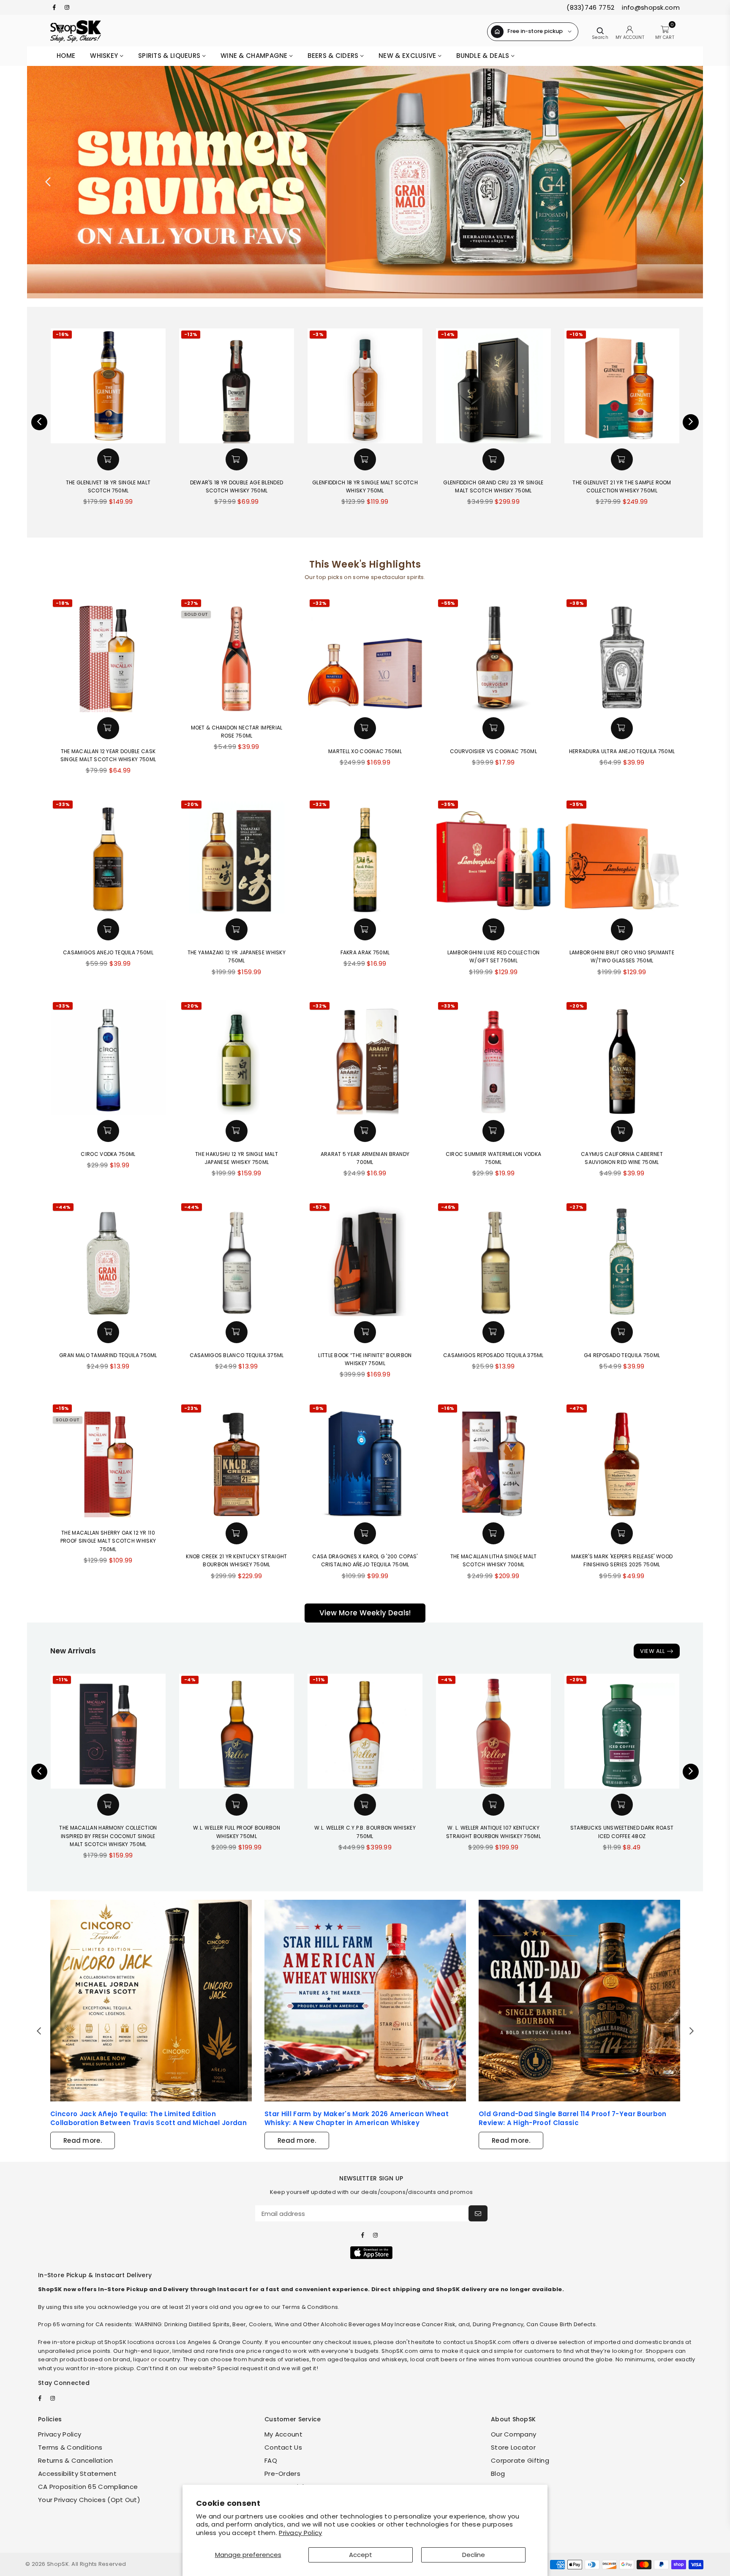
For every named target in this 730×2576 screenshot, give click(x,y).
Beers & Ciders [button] (334, 56)
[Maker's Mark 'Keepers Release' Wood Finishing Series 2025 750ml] (622, 1460)
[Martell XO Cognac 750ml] (365, 655)
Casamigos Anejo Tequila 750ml (108, 952)
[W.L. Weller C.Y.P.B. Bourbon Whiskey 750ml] (365, 1731)
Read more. (83, 2140)
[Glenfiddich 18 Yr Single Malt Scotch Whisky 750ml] (237, 386)
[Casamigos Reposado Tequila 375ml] (493, 1259)
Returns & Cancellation (76, 2460)
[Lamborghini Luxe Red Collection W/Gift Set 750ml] (493, 856)
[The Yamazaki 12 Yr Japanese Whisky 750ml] (237, 856)
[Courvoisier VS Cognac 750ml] (493, 655)
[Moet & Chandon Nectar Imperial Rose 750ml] (237, 655)
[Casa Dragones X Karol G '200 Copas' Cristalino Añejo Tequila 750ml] (365, 1460)
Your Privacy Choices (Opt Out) (89, 2500)
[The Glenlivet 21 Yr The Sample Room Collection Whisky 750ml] (493, 386)
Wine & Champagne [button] (255, 56)
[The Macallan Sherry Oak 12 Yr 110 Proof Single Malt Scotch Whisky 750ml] (108, 1460)
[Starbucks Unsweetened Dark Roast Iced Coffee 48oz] (622, 1731)
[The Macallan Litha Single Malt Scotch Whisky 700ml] (493, 1460)
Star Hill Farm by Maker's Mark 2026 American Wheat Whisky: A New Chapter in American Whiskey (357, 2118)
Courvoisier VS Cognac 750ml (493, 751)
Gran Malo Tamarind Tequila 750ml (108, 1355)
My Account (283, 2434)
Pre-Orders (282, 2474)
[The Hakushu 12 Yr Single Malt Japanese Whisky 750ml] (237, 1057)
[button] (108, 459)
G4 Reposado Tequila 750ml (622, 1355)
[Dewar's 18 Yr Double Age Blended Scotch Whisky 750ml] (108, 386)
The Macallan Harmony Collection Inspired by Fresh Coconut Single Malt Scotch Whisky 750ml (108, 1836)
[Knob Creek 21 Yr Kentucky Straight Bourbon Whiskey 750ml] (237, 1460)
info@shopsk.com (650, 7)
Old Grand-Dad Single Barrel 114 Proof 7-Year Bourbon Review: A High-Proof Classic (573, 2118)
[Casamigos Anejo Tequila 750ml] (108, 856)
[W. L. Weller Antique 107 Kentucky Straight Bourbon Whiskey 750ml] (493, 1731)
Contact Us (283, 2447)
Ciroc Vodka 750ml (108, 1154)
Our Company (513, 2434)
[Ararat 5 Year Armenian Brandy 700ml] (365, 1057)
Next (682, 182)
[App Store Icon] (371, 2253)
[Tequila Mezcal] (365, 182)
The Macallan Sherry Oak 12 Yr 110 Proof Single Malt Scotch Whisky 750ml (108, 1541)
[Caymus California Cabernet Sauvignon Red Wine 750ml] (622, 1057)
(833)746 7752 (590, 7)
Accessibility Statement (77, 2474)
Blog (498, 2474)
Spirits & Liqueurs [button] (170, 56)
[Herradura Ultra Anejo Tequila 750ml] (622, 655)
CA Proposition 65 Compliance (88, 2487)
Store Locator (513, 2447)
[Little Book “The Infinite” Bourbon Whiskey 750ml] (365, 1259)
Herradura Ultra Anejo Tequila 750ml (622, 751)
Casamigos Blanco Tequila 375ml (237, 1355)
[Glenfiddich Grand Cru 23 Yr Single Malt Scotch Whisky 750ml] (365, 386)
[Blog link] (151, 2001)
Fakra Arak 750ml (365, 952)
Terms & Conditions (70, 2447)
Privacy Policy (300, 2533)
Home (66, 56)
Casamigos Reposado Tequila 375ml (493, 1355)
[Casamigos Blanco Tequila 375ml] (237, 1259)
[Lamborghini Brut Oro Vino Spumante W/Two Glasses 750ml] (622, 856)
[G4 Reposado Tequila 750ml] (622, 1259)
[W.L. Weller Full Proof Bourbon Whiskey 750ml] (237, 1731)
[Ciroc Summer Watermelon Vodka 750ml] (493, 1057)
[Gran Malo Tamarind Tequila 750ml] (108, 1259)
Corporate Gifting (520, 2460)
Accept (361, 2555)
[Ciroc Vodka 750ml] (108, 1057)
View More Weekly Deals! (365, 1613)
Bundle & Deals (484, 56)
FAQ (271, 2460)
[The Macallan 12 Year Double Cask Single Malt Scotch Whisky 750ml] (108, 655)
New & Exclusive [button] (408, 56)
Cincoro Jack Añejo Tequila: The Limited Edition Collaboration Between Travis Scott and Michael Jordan (148, 2118)
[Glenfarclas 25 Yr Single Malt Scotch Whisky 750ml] (622, 386)
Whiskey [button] (105, 56)
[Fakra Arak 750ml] (365, 856)
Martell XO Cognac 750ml (365, 751)
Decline (474, 2555)
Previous (48, 182)
